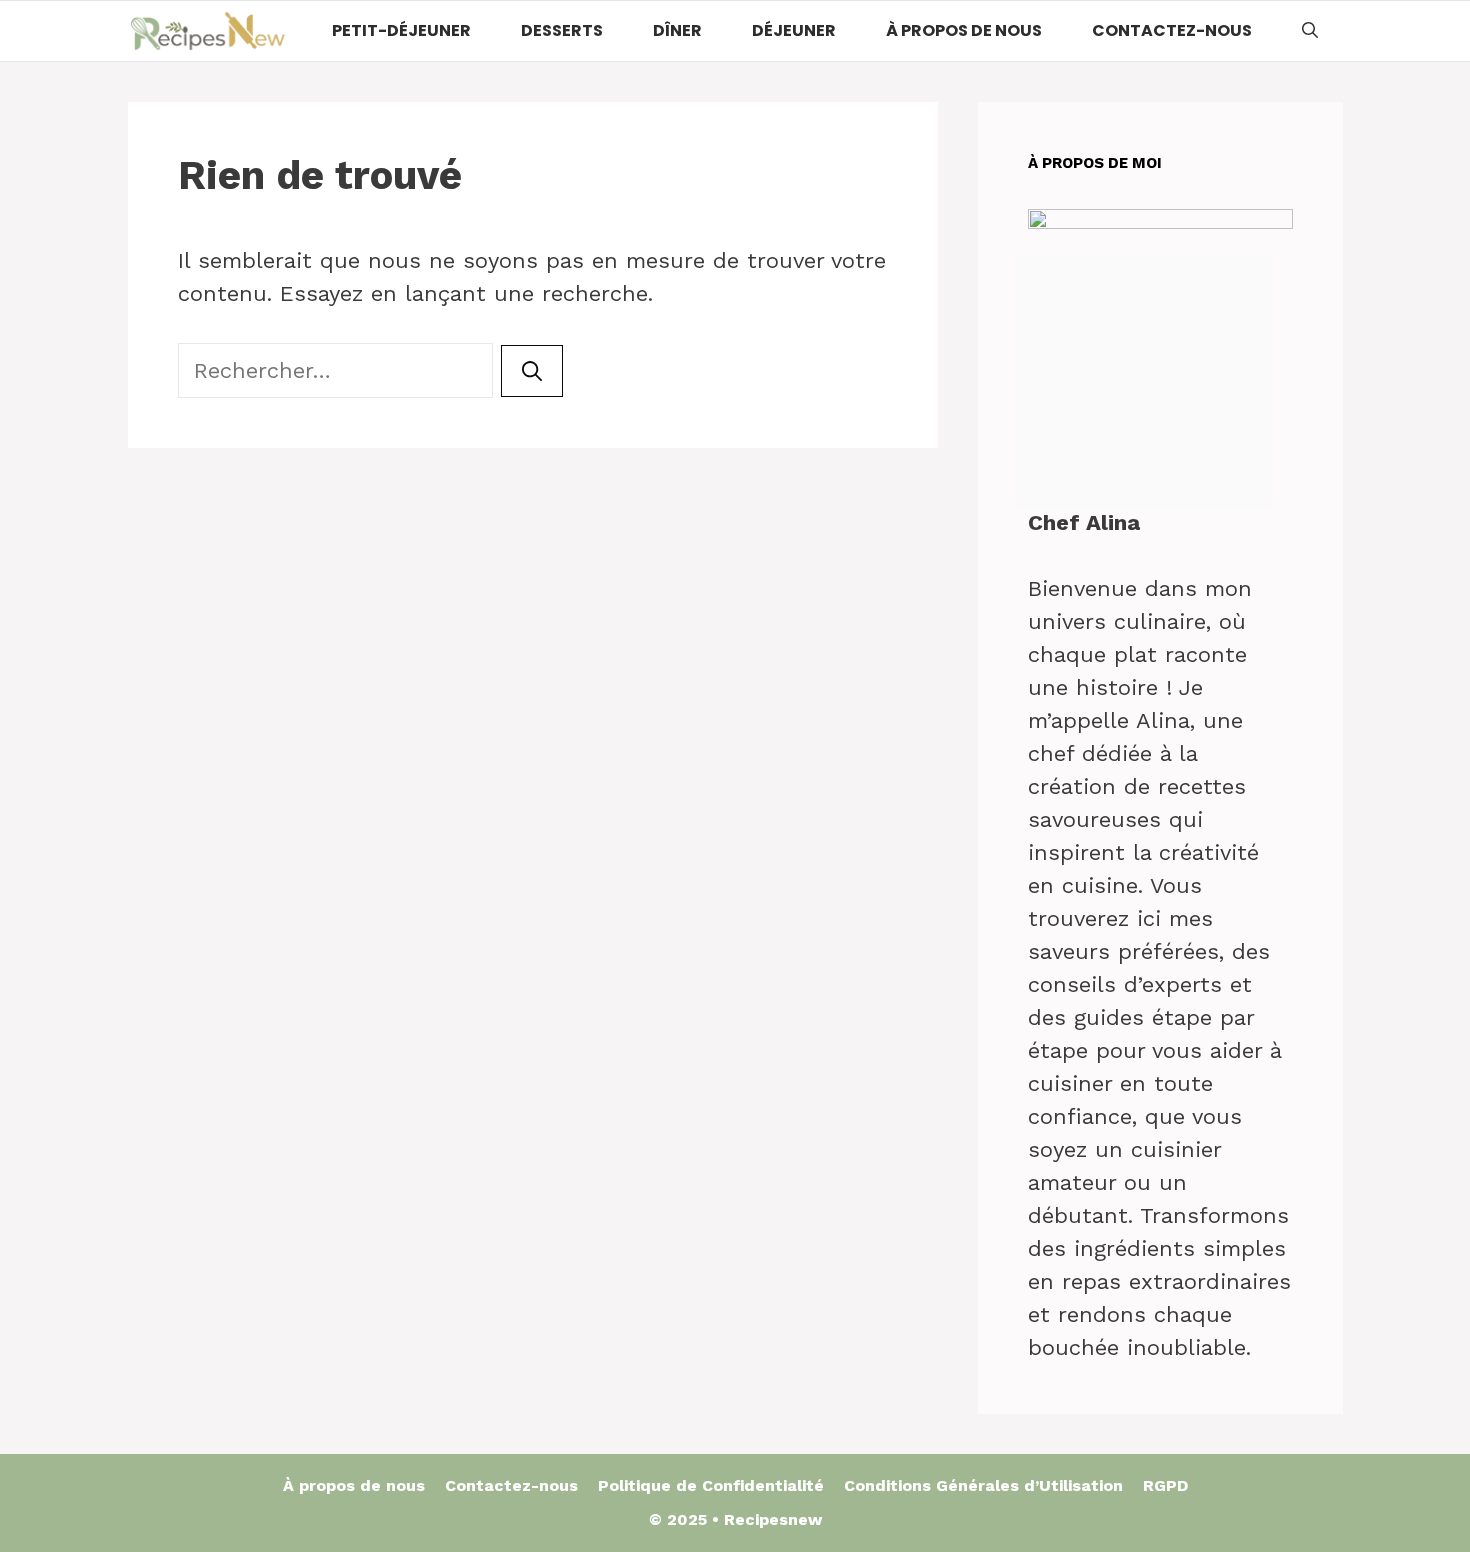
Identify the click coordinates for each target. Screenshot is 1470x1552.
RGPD (1165, 1485)
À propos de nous (964, 30)
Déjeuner (794, 30)
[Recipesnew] (208, 31)
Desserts (562, 30)
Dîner (677, 30)
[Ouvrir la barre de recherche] (1310, 31)
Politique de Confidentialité (711, 1485)
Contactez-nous (1172, 30)
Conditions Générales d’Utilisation (983, 1485)
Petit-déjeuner (401, 30)
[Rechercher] (532, 371)
